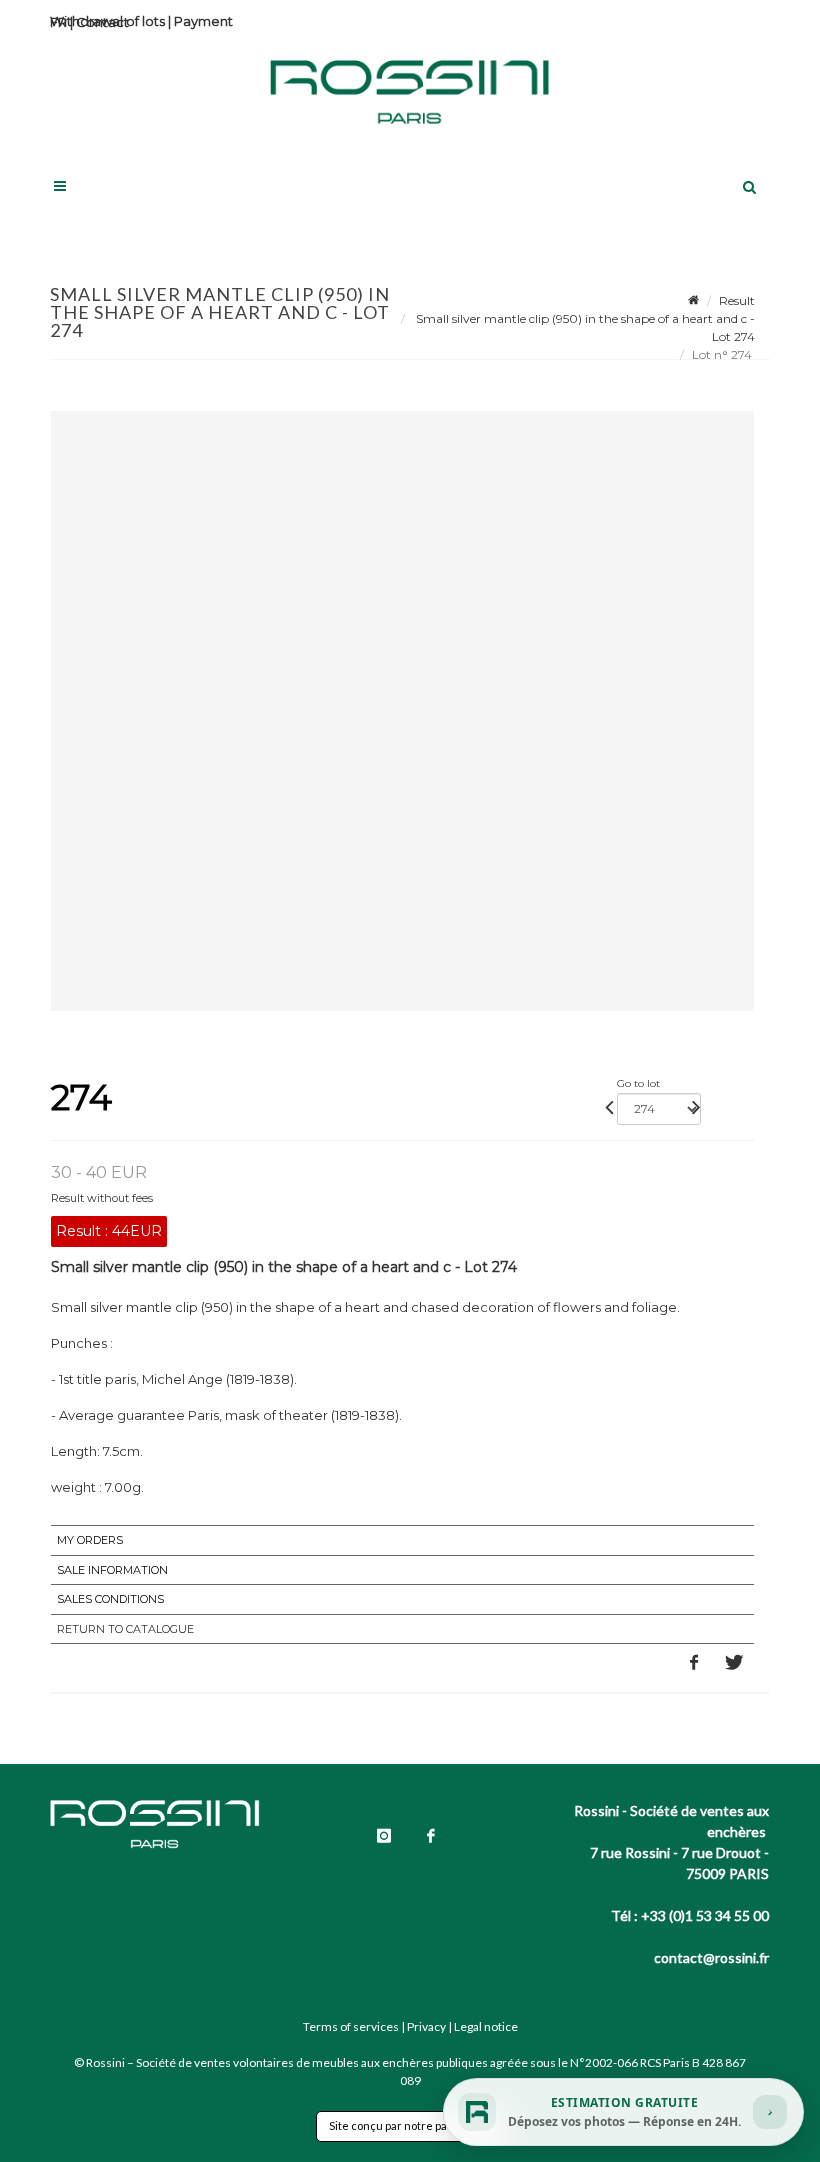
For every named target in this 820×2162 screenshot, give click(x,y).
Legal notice (486, 2026)
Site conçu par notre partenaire (410, 2125)
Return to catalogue (125, 1629)
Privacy (426, 2026)
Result (737, 300)
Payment (203, 21)
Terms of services (351, 2026)
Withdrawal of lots (107, 21)
